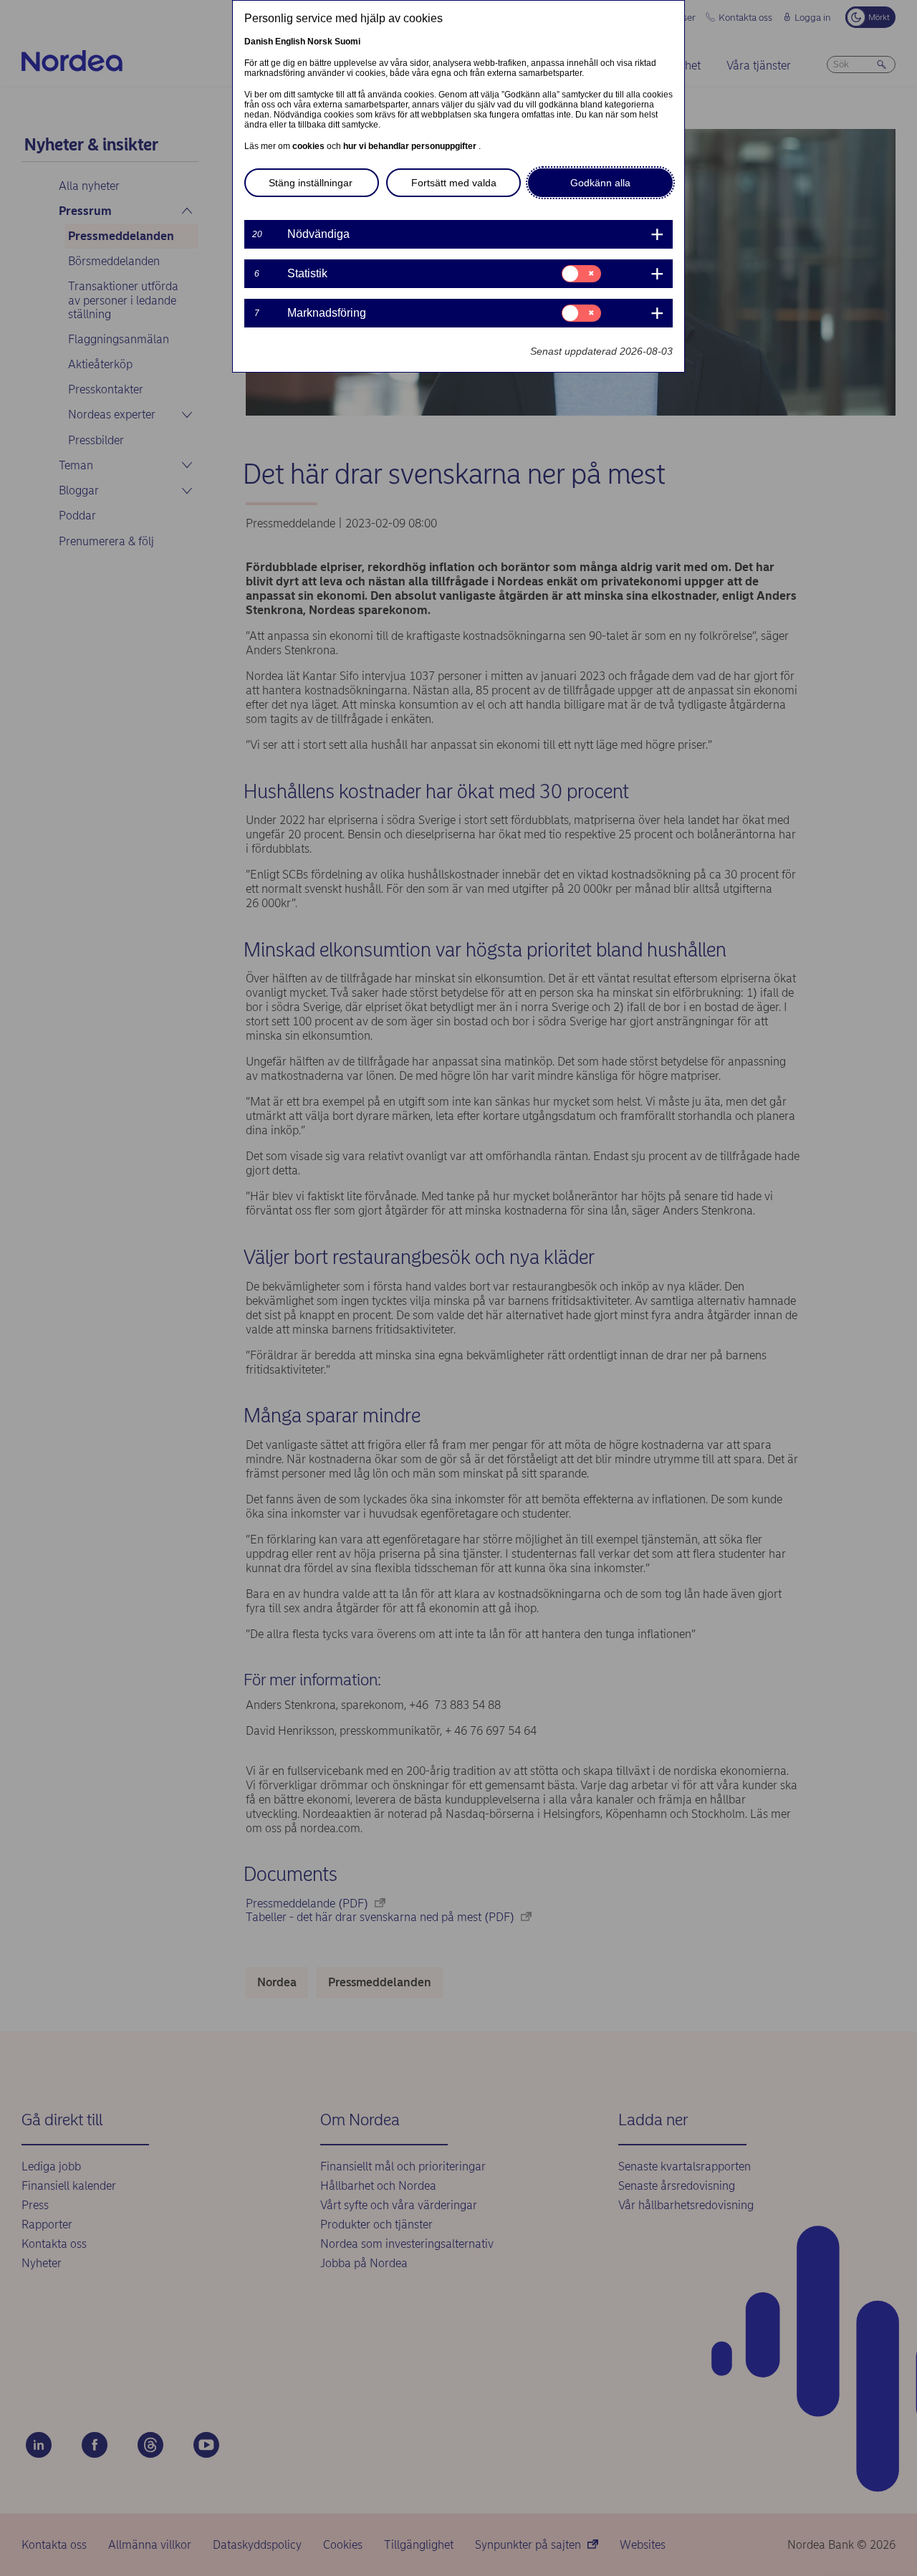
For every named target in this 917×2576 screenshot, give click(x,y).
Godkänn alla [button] (600, 183)
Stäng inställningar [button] (311, 183)
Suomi (347, 42)
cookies (309, 146)
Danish (259, 42)
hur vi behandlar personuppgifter (411, 146)
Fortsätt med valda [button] (454, 183)
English (290, 42)
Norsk (320, 42)
